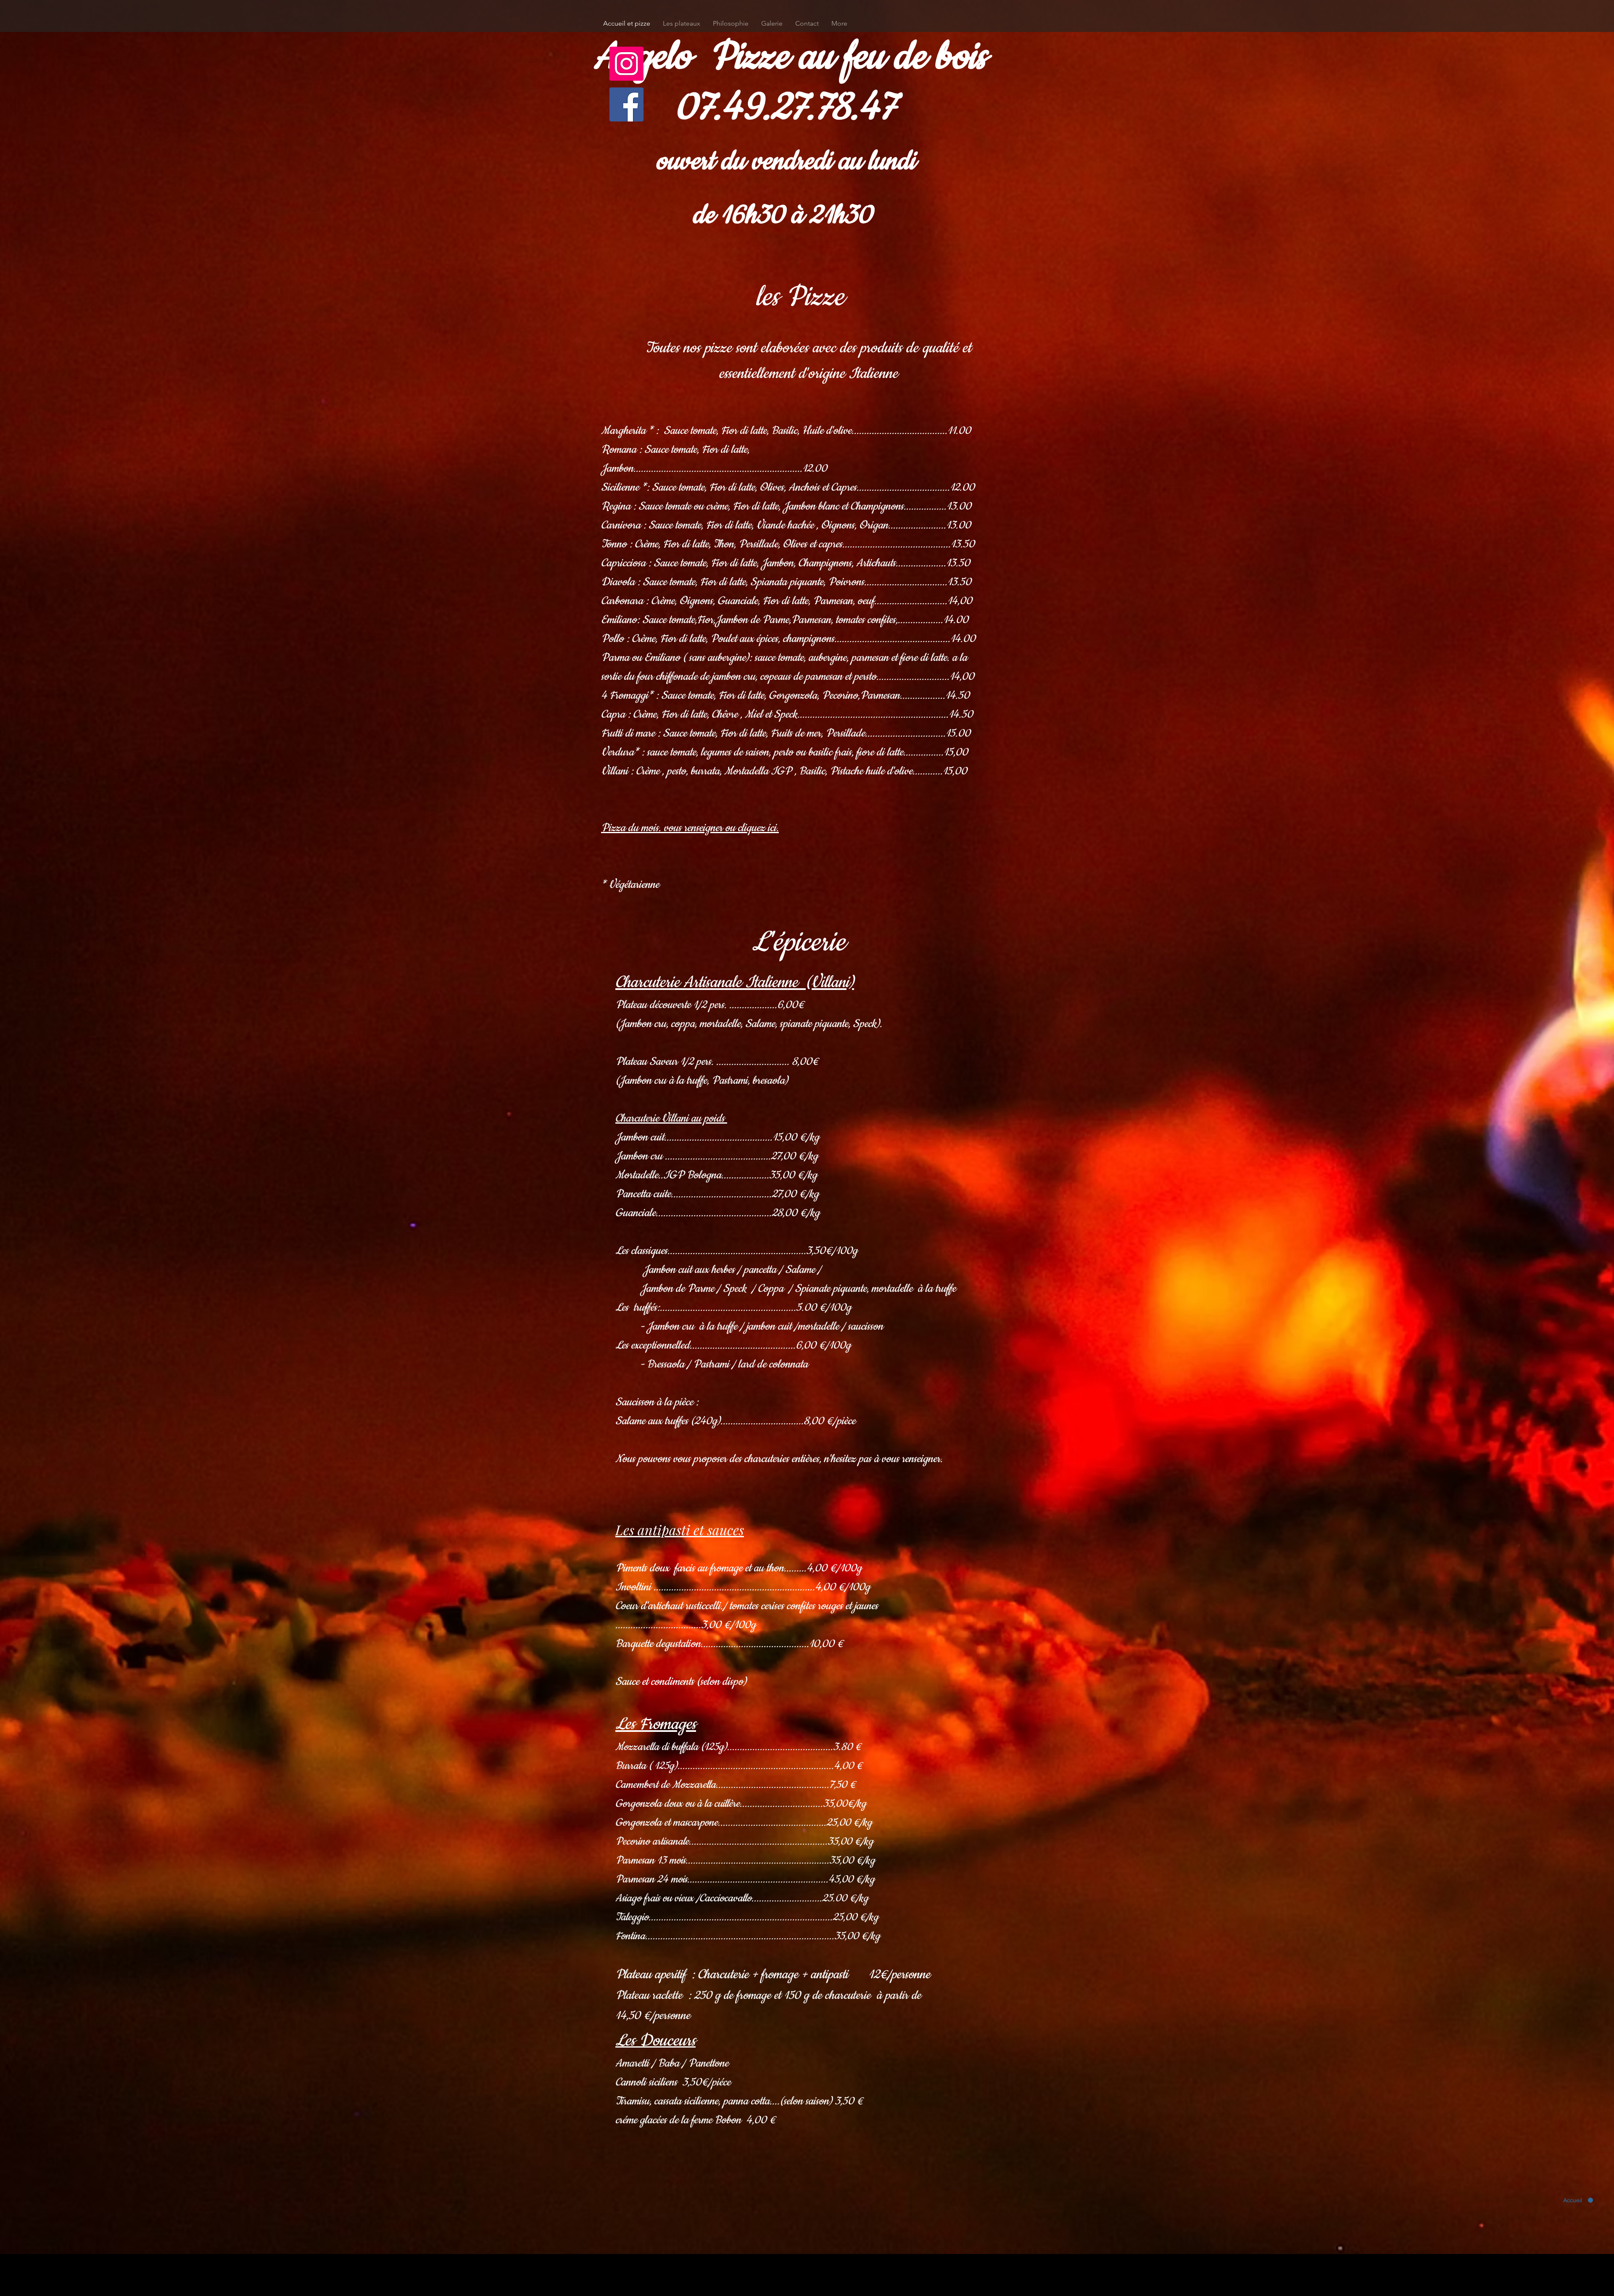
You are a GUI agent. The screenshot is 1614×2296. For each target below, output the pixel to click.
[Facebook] (626, 104)
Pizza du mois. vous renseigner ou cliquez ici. (690, 828)
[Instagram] (626, 64)
